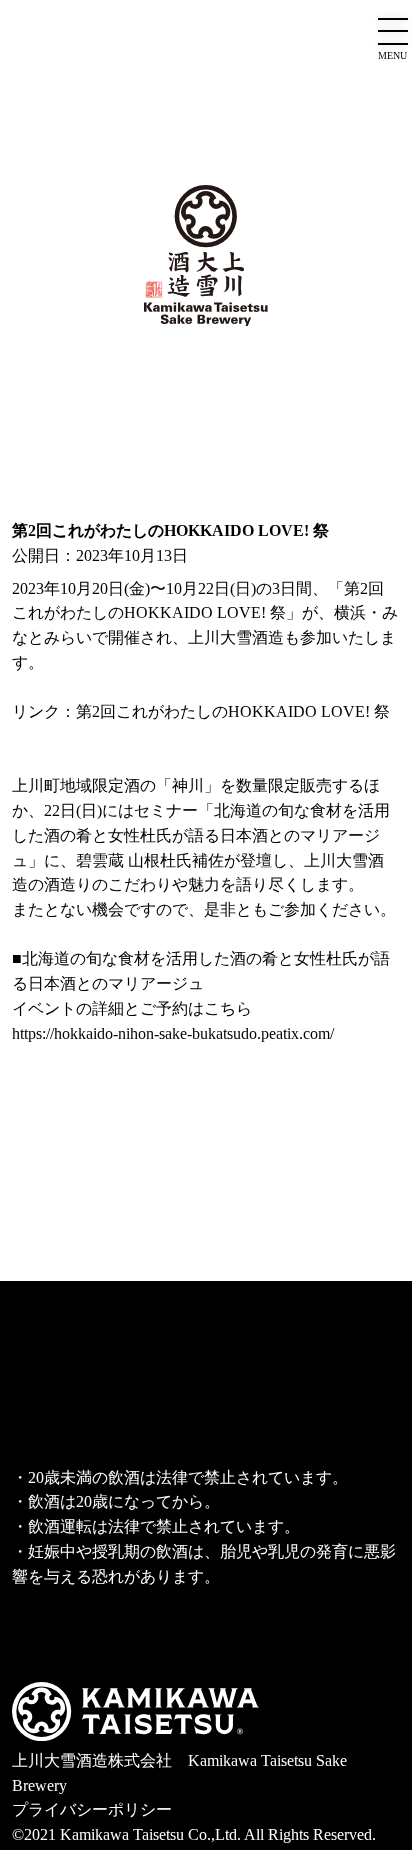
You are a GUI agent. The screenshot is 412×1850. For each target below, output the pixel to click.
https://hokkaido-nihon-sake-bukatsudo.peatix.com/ (173, 1033)
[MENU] (393, 33)
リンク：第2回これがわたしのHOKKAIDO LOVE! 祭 (201, 711)
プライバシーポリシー (92, 1809)
